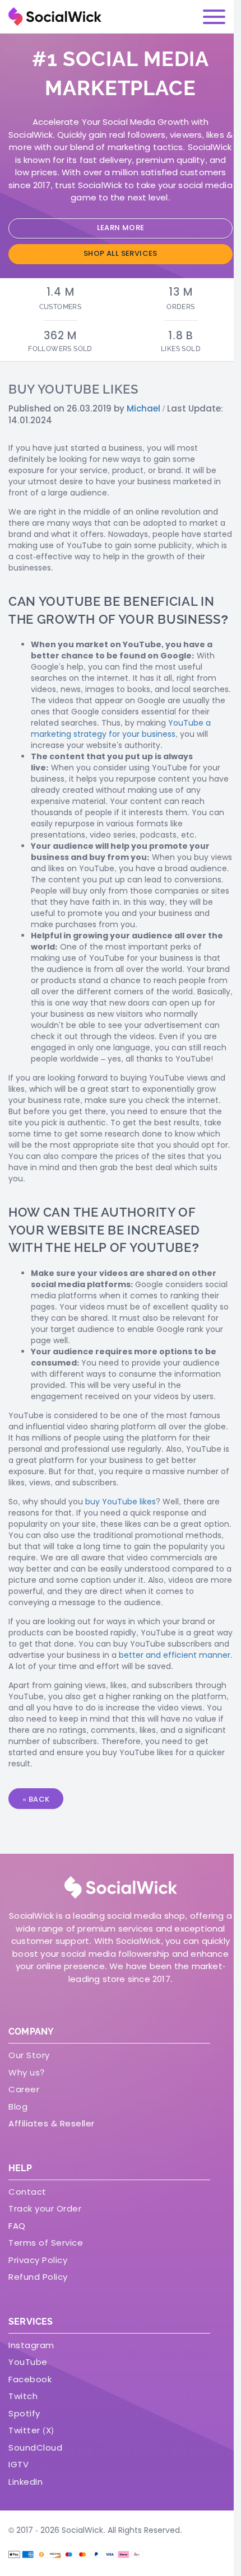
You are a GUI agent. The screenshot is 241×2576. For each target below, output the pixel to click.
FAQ (17, 2226)
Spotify (24, 2413)
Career (24, 2089)
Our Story (29, 2055)
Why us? (27, 2072)
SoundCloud (35, 2448)
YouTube (28, 2362)
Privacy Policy (38, 2260)
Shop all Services (121, 253)
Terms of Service (46, 2243)
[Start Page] (55, 17)
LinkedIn (26, 2482)
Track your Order (45, 2208)
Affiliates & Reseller (52, 2123)
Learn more (121, 228)
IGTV (18, 2464)
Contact (27, 2192)
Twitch (23, 2396)
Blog (18, 2107)
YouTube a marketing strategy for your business (121, 728)
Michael (143, 408)
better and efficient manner (175, 1655)
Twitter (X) (31, 2430)
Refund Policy (38, 2277)
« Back (36, 1799)
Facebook (30, 2379)
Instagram (31, 2345)
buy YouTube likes (121, 1502)
